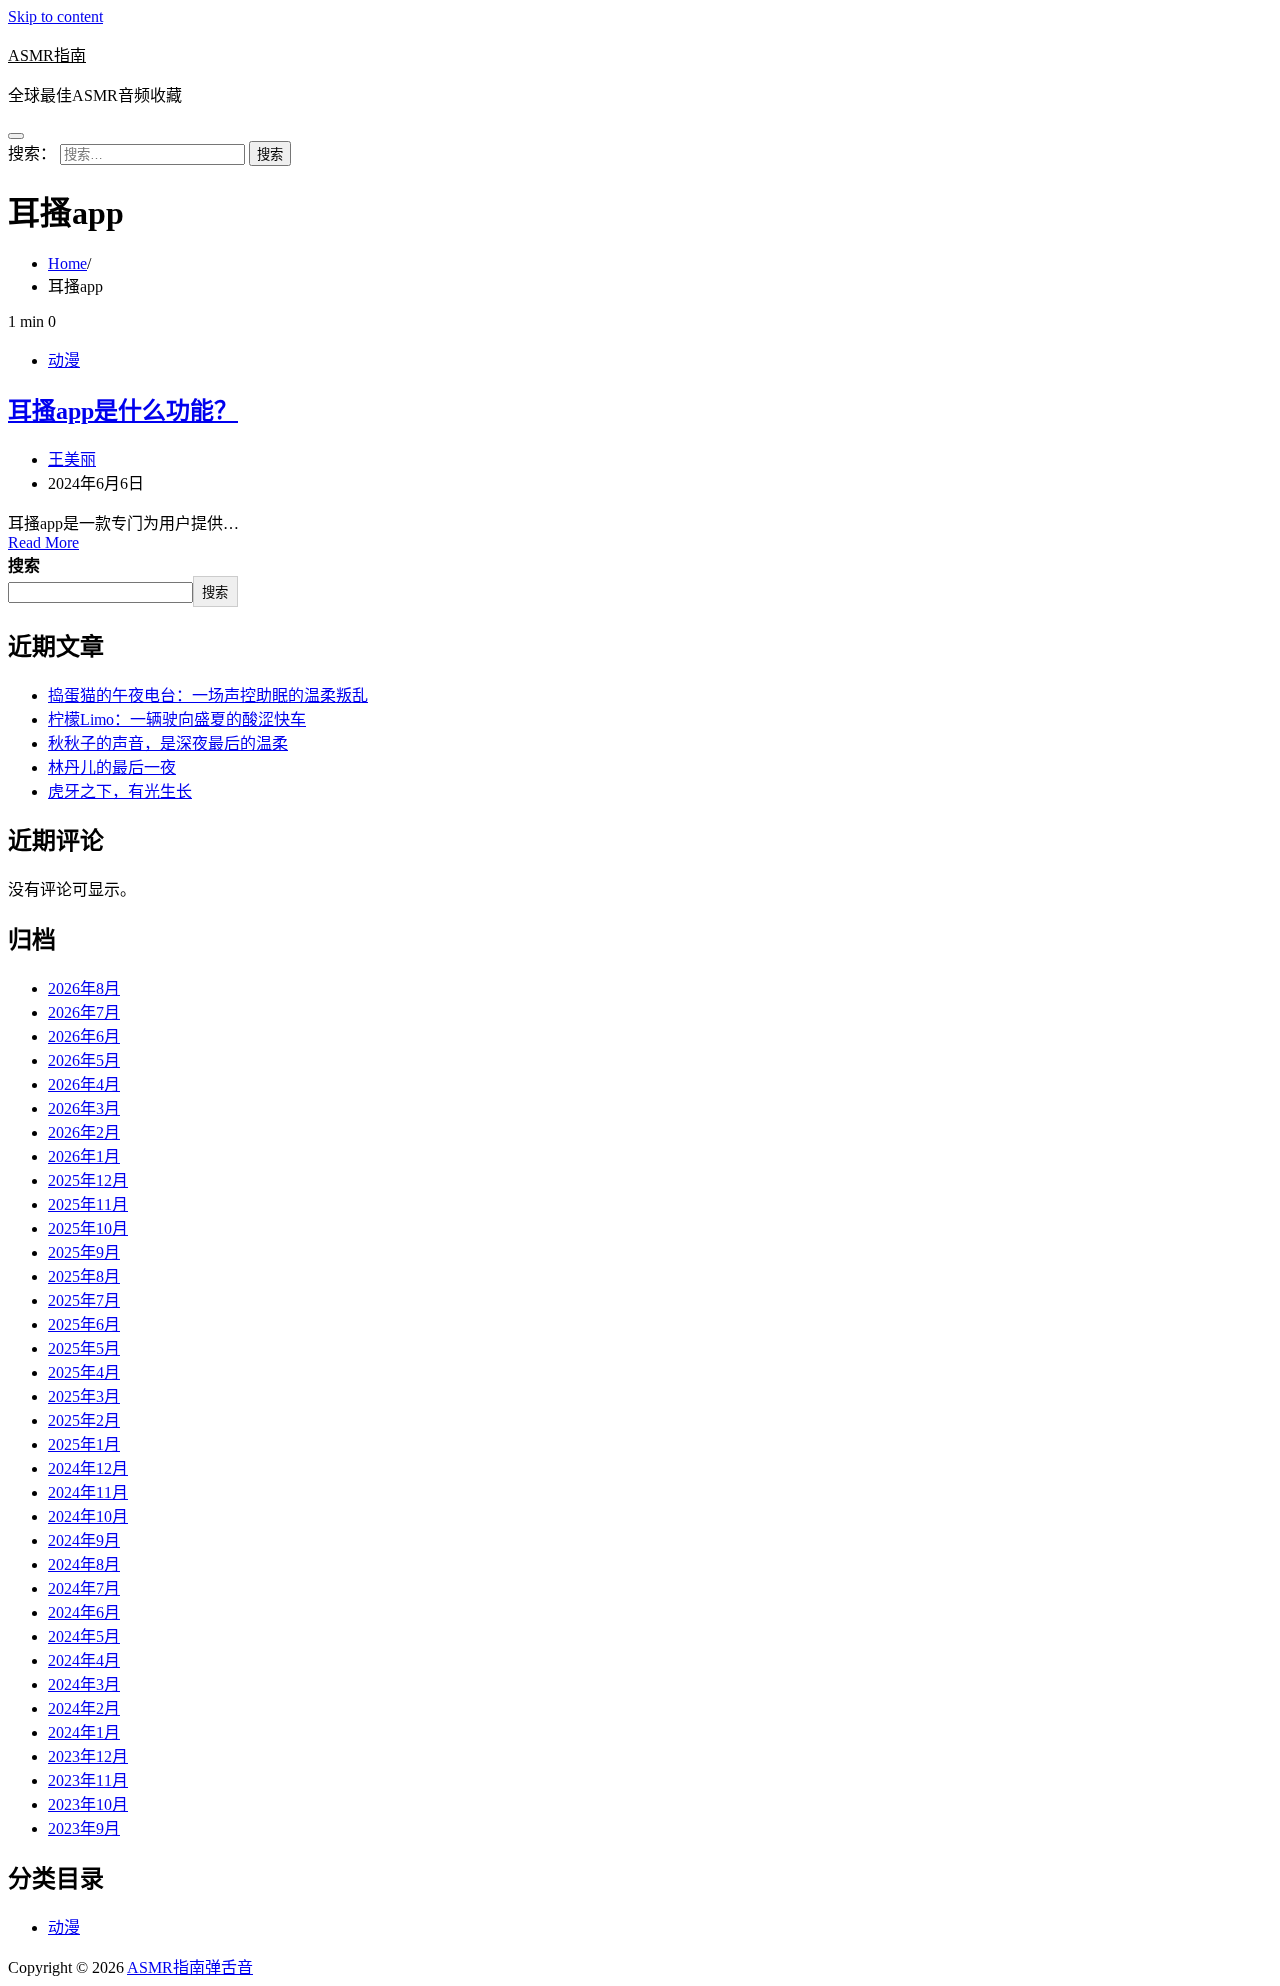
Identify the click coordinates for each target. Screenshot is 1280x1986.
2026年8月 (84, 988)
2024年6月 (84, 1612)
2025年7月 (84, 1300)
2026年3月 (84, 1108)
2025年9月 (84, 1252)
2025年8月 (84, 1276)
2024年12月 (88, 1468)
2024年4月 (84, 1660)
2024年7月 (84, 1588)
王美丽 (72, 459)
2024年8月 (84, 1564)
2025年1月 (84, 1444)
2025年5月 (84, 1348)
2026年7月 (84, 1012)
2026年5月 (84, 1060)
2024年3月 (84, 1684)
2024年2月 (84, 1708)
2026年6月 (84, 1036)
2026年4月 (84, 1084)
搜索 (24, 565)
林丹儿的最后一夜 (112, 767)
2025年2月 (84, 1420)
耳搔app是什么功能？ (123, 411)
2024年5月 (84, 1636)
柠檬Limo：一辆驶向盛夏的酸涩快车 (177, 719)
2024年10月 (88, 1516)
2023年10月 (88, 1804)
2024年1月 (84, 1732)
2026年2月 (84, 1132)
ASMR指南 (47, 55)
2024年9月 (84, 1540)
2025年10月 (88, 1228)
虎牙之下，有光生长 (120, 791)
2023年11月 (88, 1780)
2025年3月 (84, 1396)
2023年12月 (88, 1756)
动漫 (64, 360)
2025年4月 (84, 1372)
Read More (43, 542)
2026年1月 (84, 1156)
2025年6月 (84, 1324)
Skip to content (55, 16)
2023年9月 (84, 1828)
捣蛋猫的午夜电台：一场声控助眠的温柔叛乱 (208, 695)
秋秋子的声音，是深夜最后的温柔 (168, 743)
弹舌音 (229, 1967)
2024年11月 (88, 1492)
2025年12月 (88, 1180)
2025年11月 (88, 1204)
